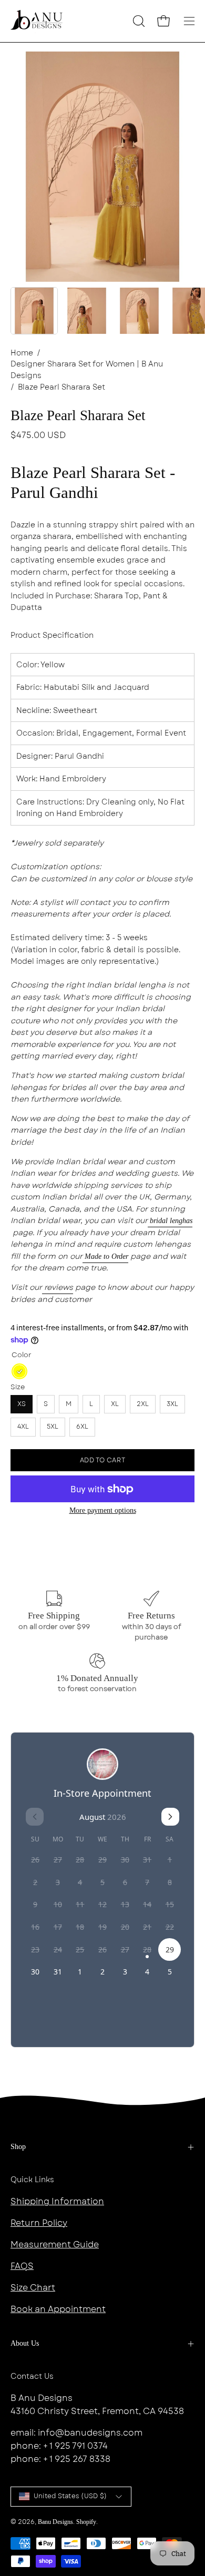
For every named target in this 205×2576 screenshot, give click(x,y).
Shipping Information (57, 2201)
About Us (25, 2343)
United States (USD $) (70, 2496)
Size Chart (33, 2288)
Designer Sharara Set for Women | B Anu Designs (87, 370)
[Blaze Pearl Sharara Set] (34, 311)
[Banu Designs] (37, 21)
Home (22, 353)
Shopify (86, 2522)
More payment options (103, 1510)
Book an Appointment (58, 2309)
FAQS (22, 2266)
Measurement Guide (55, 2244)
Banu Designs (55, 2522)
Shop (18, 2147)
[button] (138, 21)
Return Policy (39, 2223)
